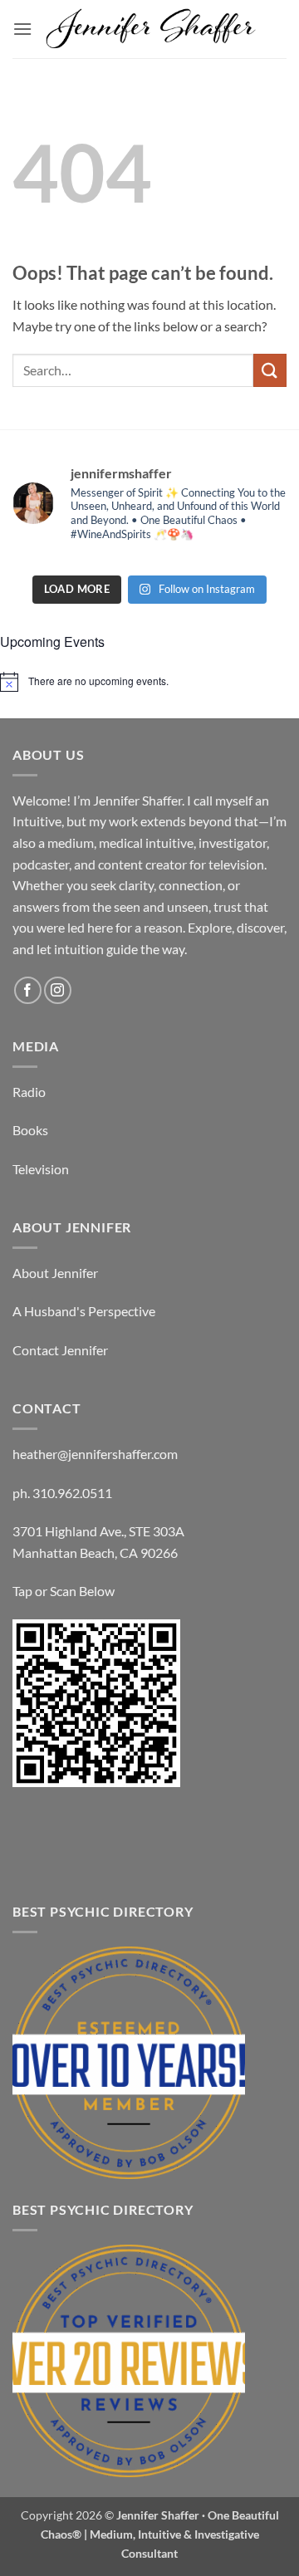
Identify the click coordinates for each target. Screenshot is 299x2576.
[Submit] (270, 370)
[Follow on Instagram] (58, 990)
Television (41, 1169)
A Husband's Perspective (84, 1311)
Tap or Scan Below (64, 1591)
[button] (22, 29)
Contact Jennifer (60, 1350)
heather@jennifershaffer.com (95, 1454)
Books (30, 1130)
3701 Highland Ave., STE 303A (98, 1531)
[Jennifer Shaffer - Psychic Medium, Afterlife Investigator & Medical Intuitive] (152, 29)
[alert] (149, 682)
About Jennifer (55, 1273)
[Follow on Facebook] (28, 990)
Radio (29, 1092)
